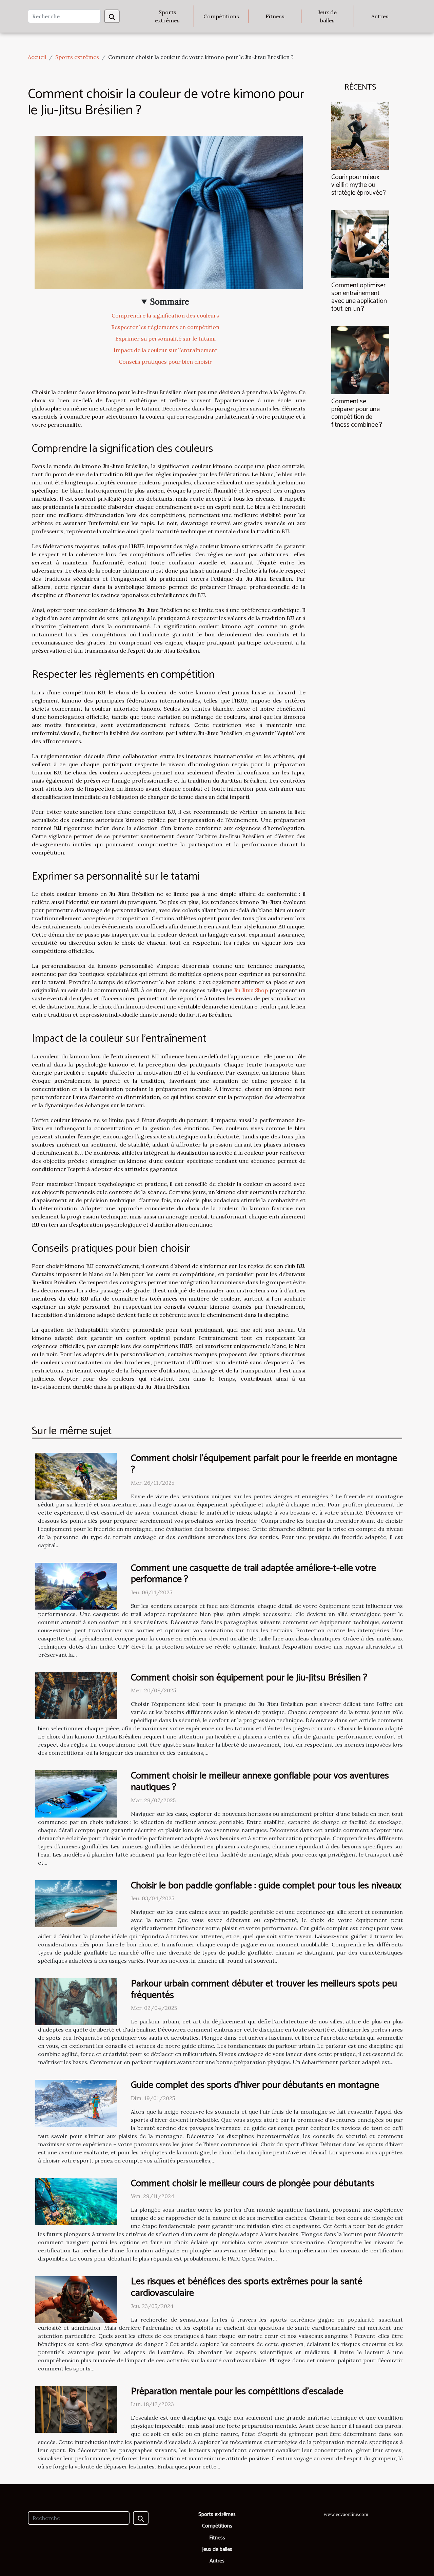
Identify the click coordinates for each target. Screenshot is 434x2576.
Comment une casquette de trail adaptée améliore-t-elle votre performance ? (253, 1574)
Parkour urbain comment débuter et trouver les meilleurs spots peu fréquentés (264, 1989)
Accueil (37, 57)
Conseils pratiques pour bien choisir (165, 362)
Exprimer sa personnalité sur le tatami (165, 339)
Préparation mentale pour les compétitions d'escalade (237, 2391)
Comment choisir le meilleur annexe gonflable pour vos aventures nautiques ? (260, 1782)
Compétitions (221, 16)
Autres (380, 16)
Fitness (275, 16)
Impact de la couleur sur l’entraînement (165, 350)
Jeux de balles (327, 16)
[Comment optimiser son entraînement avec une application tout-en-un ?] (360, 244)
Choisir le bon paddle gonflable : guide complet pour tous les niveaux (266, 1886)
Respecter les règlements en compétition (165, 327)
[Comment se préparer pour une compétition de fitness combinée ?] (360, 360)
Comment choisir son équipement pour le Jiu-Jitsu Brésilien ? (249, 1678)
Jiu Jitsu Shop (251, 990)
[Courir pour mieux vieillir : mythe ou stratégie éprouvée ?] (360, 135)
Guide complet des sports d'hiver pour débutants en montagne (255, 2085)
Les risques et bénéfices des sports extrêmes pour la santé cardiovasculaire (247, 2287)
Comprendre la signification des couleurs (165, 315)
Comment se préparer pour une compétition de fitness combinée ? (357, 413)
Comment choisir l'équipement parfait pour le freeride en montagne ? (264, 1464)
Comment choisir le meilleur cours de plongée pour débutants (253, 2184)
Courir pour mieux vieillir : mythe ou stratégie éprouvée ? (359, 185)
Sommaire (170, 302)
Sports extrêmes (167, 16)
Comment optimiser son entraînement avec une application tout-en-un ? (359, 297)
